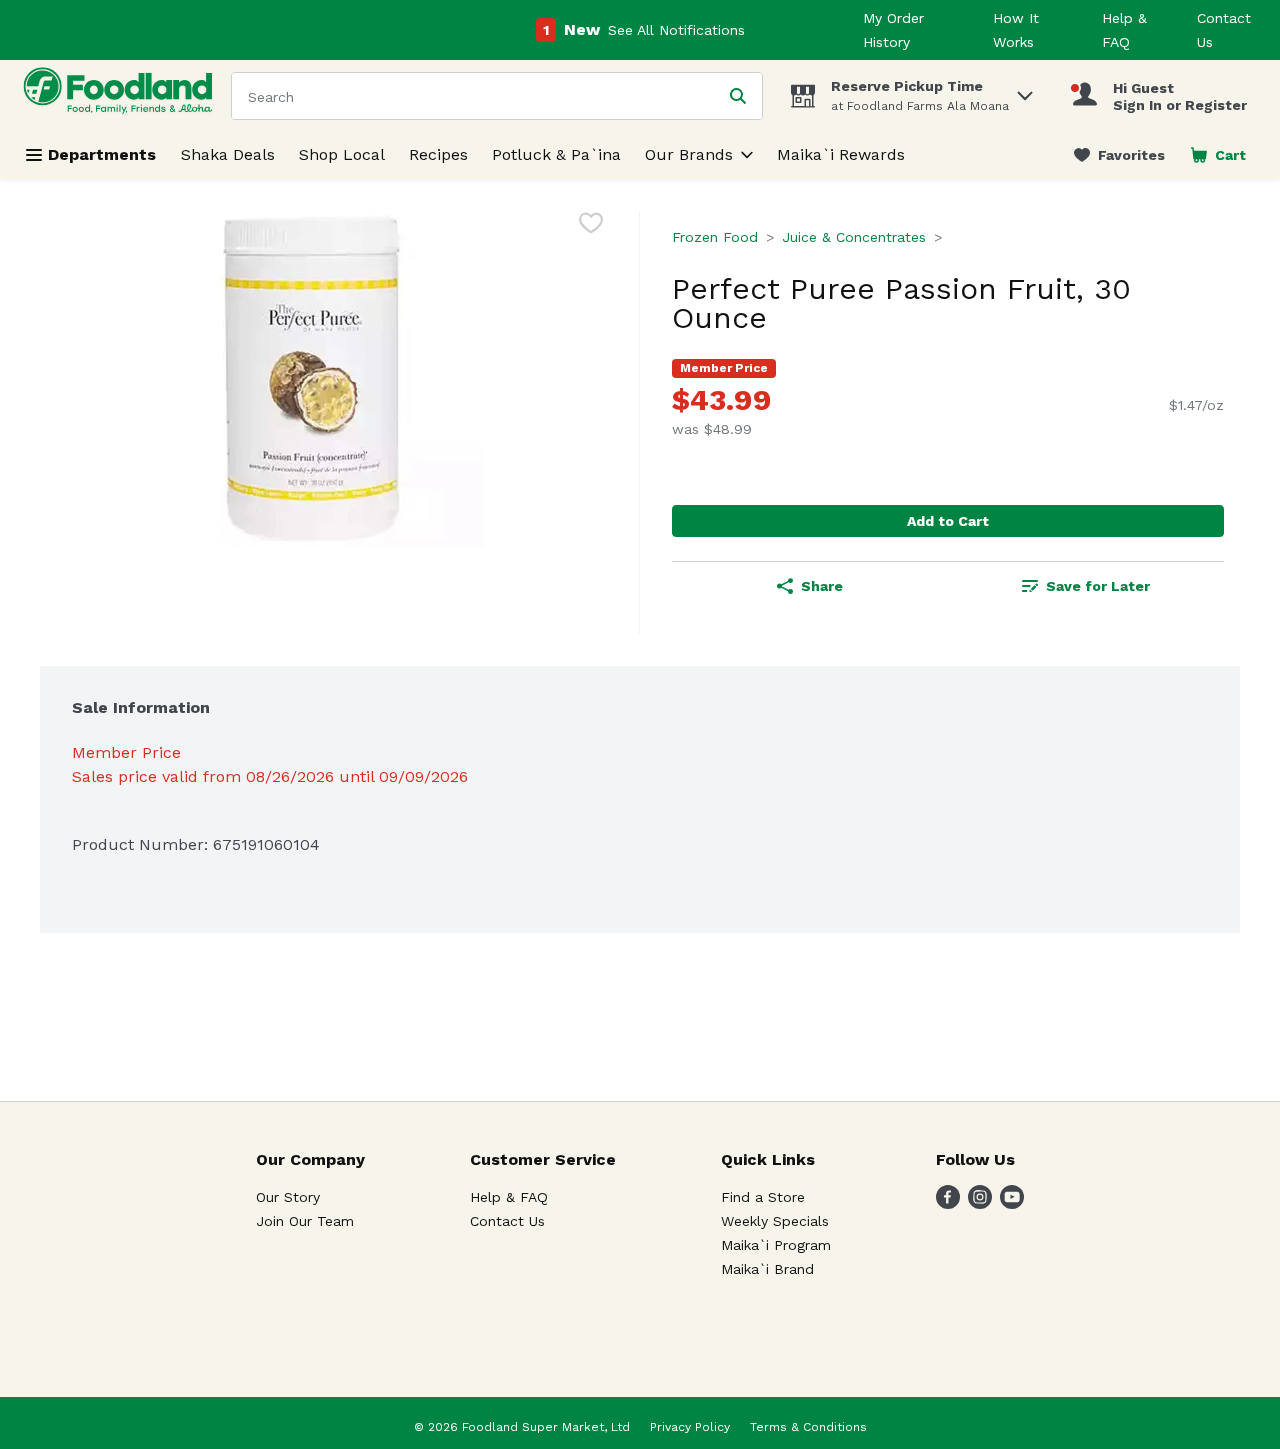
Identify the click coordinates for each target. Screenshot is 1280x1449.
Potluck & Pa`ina (556, 154)
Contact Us (507, 1221)
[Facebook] (948, 1203)
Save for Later (1098, 586)
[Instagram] (980, 1203)
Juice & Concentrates (854, 237)
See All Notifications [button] (676, 30)
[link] (1119, 155)
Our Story (288, 1197)
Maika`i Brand (767, 1269)
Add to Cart (948, 521)
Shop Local (342, 154)
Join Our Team (305, 1221)
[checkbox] (591, 226)
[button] (1025, 90)
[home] (122, 95)
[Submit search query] (738, 96)
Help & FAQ (509, 1197)
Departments (102, 154)
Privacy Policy (690, 1427)
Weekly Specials (775, 1221)
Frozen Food (715, 237)
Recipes (438, 154)
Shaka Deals (228, 154)
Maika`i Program (776, 1245)
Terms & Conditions (808, 1427)
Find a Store (763, 1197)
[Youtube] (1012, 1203)
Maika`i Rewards (841, 154)
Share (822, 586)
